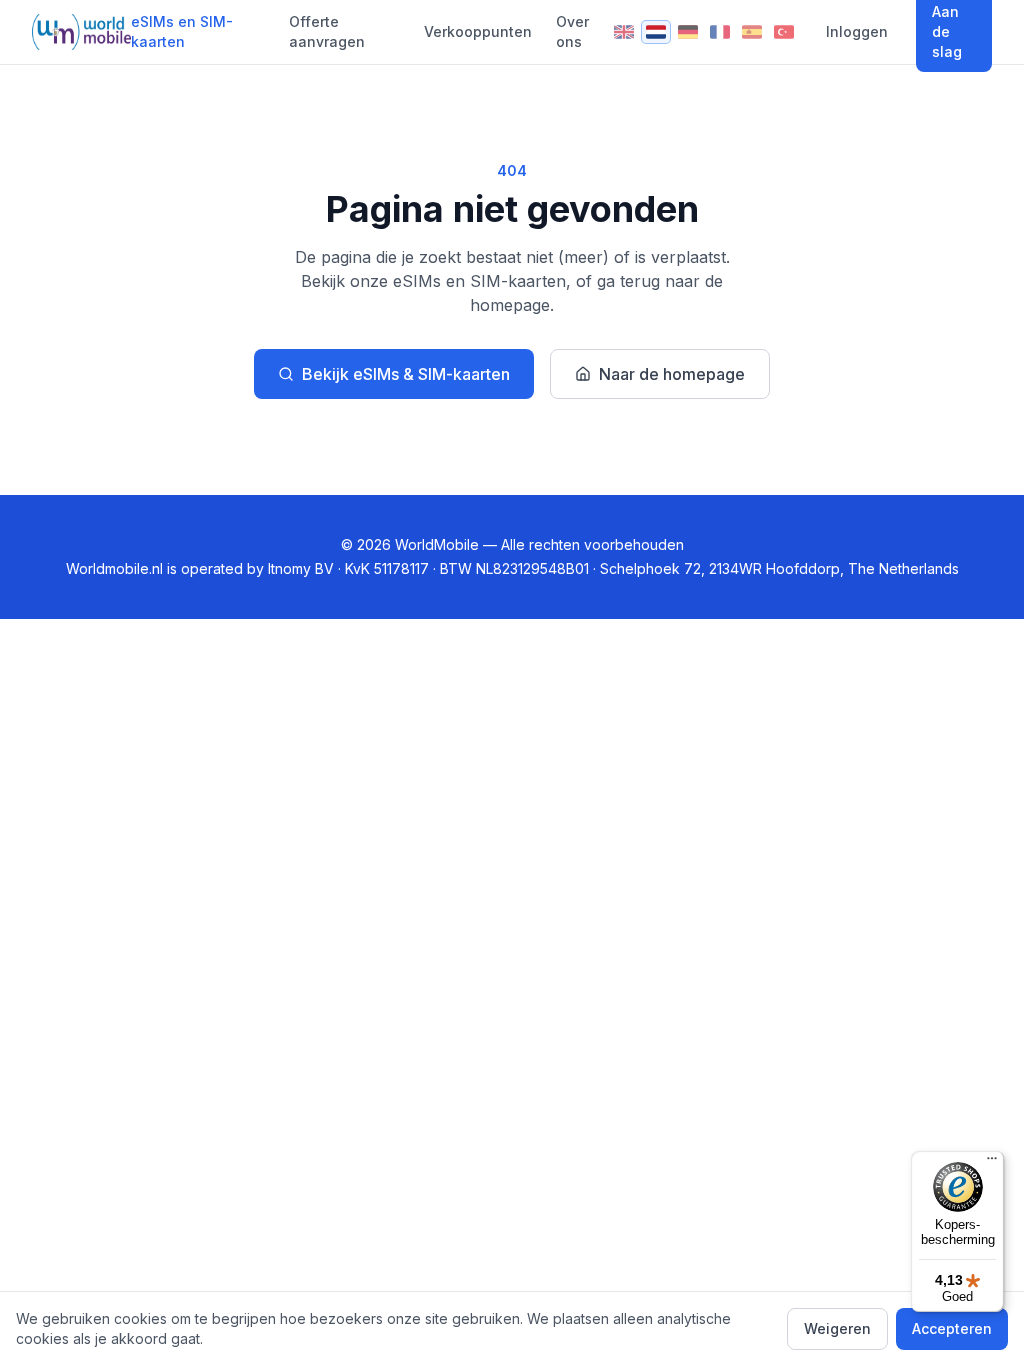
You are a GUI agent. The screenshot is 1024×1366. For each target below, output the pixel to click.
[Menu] (992, 1163)
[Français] (720, 32)
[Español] (752, 32)
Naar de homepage (672, 374)
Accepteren (952, 1328)
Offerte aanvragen (327, 31)
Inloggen (857, 31)
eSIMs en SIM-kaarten (182, 31)
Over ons (572, 31)
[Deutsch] (688, 32)
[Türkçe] (784, 32)
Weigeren (837, 1328)
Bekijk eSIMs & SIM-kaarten (406, 374)
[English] (624, 32)
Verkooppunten (478, 31)
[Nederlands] (656, 32)
